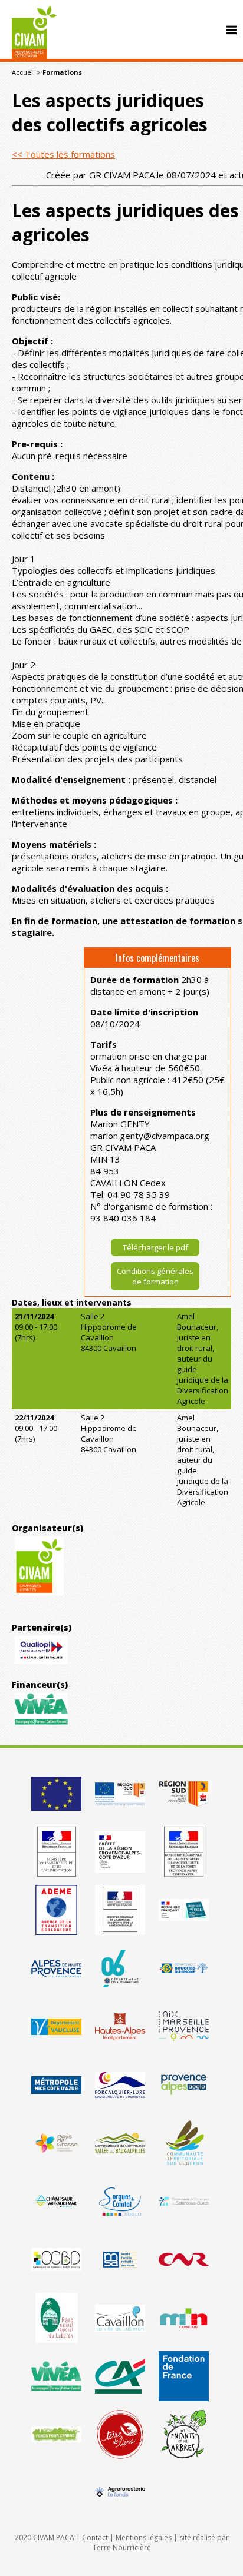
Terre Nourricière (122, 2547)
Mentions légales (144, 2537)
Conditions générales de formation (155, 1276)
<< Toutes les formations (63, 154)
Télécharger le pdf (155, 1247)
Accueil (23, 72)
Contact (95, 2537)
